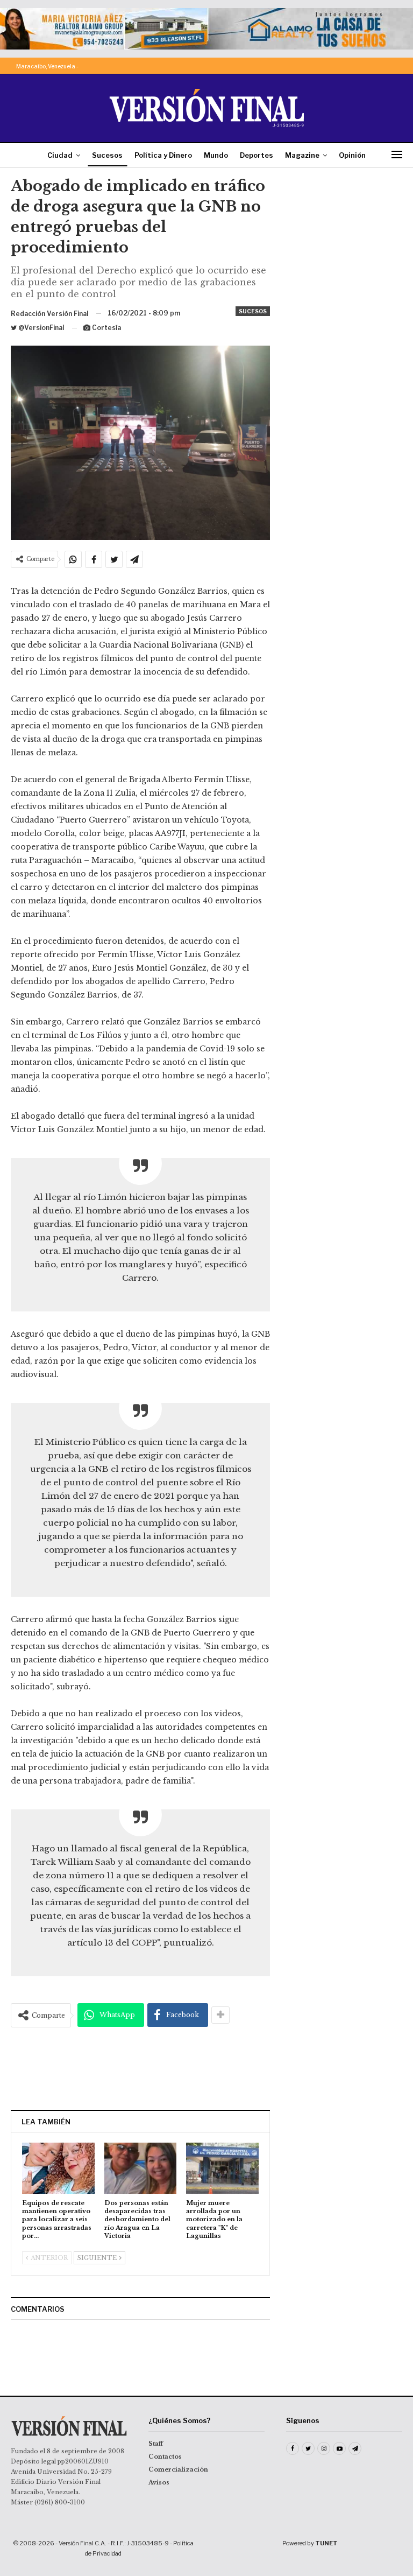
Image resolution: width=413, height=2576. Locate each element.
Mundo (216, 155)
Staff (156, 2444)
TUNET (326, 2543)
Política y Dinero (163, 155)
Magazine (302, 155)
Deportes (257, 155)
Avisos (159, 2482)
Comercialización (178, 2469)
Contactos (165, 2456)
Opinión (352, 155)
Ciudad (60, 155)
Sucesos (107, 155)
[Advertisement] (140, 2068)
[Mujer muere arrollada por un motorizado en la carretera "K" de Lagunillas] (222, 2168)
